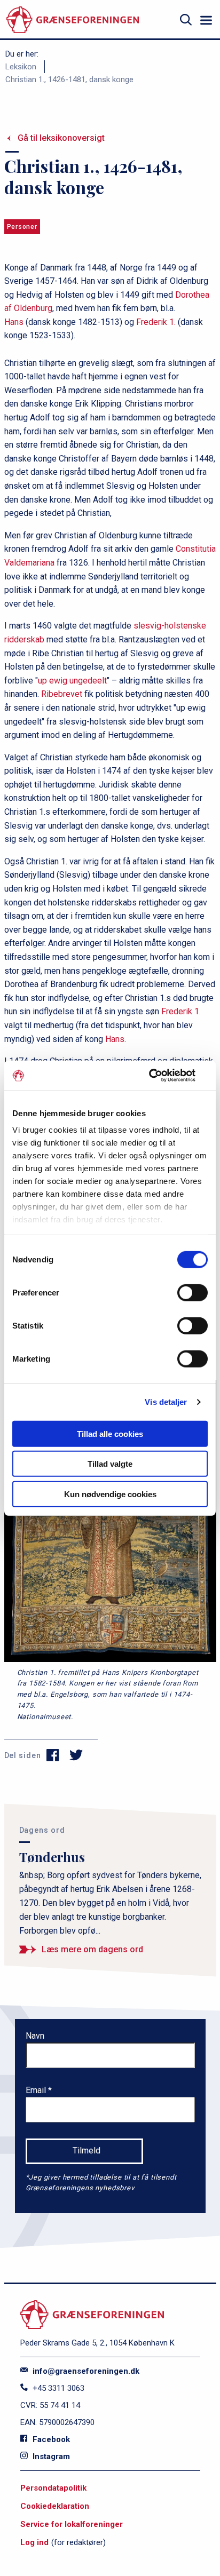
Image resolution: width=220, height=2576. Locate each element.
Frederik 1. (156, 322)
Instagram (50, 2456)
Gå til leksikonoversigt (61, 138)
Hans (14, 322)
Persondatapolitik (53, 2488)
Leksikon (21, 67)
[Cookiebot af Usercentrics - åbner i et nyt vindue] (161, 1076)
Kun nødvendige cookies (110, 1494)
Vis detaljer (166, 1402)
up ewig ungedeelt (72, 681)
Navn (35, 2036)
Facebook (50, 2439)
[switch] (192, 1292)
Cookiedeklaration (55, 2506)
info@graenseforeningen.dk (85, 2371)
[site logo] (73, 20)
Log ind (34, 2542)
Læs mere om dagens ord (92, 1949)
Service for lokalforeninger (72, 2524)
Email (37, 2090)
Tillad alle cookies (110, 1433)
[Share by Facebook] (53, 1755)
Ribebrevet (62, 694)
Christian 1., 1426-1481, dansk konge (69, 79)
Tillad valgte (110, 1464)
